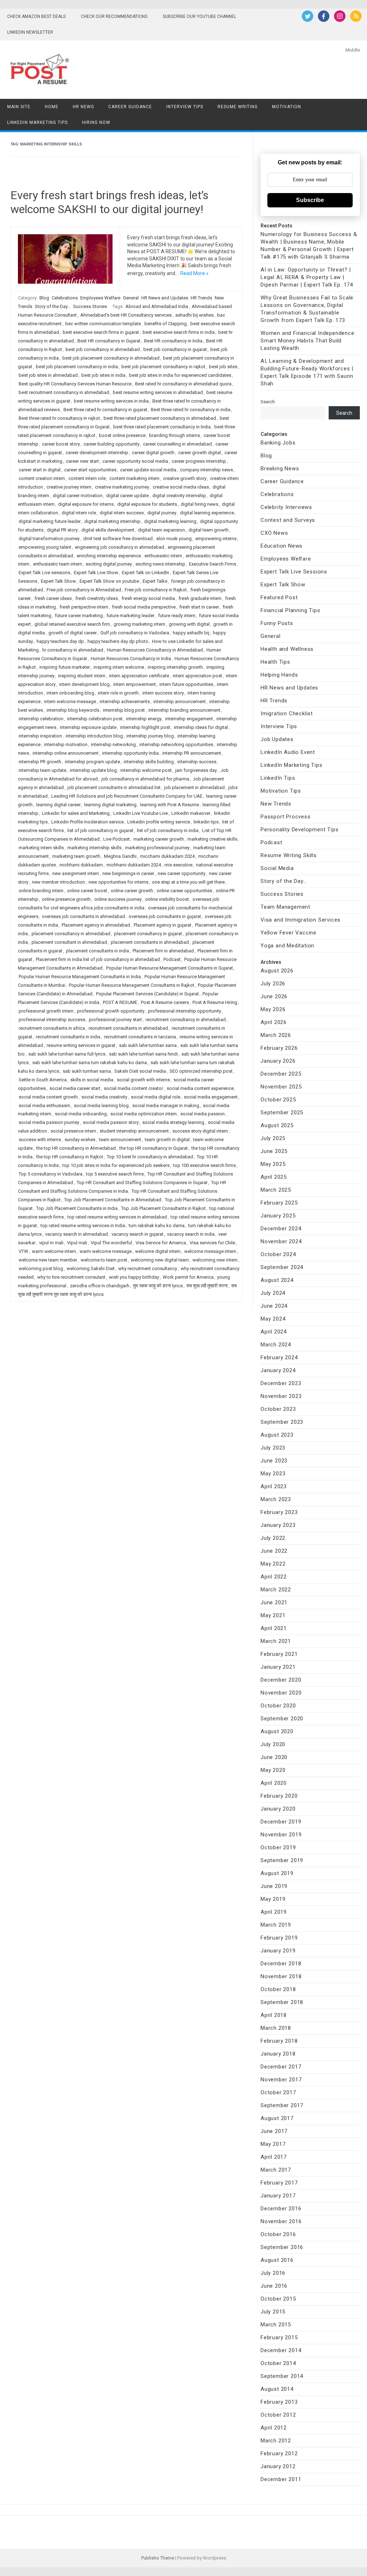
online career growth (132, 891)
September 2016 (282, 2247)
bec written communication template (103, 324)
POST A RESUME (120, 1002)
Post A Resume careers (165, 1002)
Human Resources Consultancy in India (131, 659)
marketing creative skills (212, 839)
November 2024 (281, 1241)
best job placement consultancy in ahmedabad (111, 358)
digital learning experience (207, 513)
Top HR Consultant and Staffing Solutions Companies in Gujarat (142, 1183)
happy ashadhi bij (191, 633)
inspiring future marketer (65, 667)
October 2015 (278, 2299)
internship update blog (93, 770)
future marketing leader (130, 616)
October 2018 (278, 1989)
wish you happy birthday (134, 1277)
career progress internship (199, 461)
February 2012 (279, 2454)
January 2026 (278, 1061)
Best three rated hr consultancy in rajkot (59, 418)
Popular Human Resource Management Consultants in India (80, 977)
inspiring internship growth (175, 667)
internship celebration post (95, 719)
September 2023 (282, 1422)
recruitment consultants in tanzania (140, 1037)
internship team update (42, 770)
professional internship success (52, 1020)
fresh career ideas (53, 598)
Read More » (194, 273)
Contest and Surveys (288, 520)
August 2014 (277, 2389)
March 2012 (276, 2441)
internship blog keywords (73, 710)
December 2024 (281, 1229)
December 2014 (281, 2350)
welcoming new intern (215, 1260)
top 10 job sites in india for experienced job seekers (116, 1165)
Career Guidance (130, 107)
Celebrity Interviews (286, 507)
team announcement (120, 1140)
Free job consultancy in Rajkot (156, 590)
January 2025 (278, 1216)
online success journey (118, 899)
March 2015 (276, 2325)
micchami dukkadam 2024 (167, 856)
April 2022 (274, 1577)
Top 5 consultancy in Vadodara (51, 1174)
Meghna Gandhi (120, 856)
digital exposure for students (147, 504)
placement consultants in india (97, 951)
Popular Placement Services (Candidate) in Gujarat (147, 994)
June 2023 (274, 1461)
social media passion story (111, 1122)
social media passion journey (49, 1122)
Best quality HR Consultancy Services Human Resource (75, 384)
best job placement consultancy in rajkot (163, 367)
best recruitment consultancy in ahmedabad (64, 392)
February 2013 (279, 2402)
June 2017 (274, 2131)
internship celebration (41, 719)
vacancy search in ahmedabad (77, 1234)
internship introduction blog (94, 736)
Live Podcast (116, 839)
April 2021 (274, 1628)
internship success (197, 762)
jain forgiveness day (196, 770)
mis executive (178, 865)
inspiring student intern (82, 676)
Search (268, 402)
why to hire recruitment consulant (71, 1277)
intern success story (163, 693)
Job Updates (277, 739)
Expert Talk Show (58, 581)
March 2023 (276, 1499)
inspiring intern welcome (119, 667)
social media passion (202, 1114)
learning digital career (58, 805)
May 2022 (273, 1564)
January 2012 (278, 2466)
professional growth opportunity (111, 1011)
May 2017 (273, 2144)
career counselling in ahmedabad (177, 444)
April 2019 (274, 1912)
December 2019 (281, 1822)
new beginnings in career (128, 873)
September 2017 (282, 2105)
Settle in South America (43, 1080)
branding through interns (175, 435)
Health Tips (275, 662)
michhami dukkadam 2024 (134, 865)
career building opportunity (111, 444)
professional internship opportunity (185, 1011)
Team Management (285, 907)
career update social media (148, 470)
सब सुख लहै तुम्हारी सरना (207, 1286)
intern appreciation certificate (139, 676)
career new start (82, 461)
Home (52, 107)
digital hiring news (199, 504)
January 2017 (278, 2196)
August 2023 (277, 1435)
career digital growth (153, 453)
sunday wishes (80, 1140)
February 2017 (279, 2183)
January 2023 (278, 1525)
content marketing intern (134, 478)
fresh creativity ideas (97, 598)
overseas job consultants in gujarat (165, 916)
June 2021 (274, 1602)
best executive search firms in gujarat (101, 332)
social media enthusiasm (44, 1106)
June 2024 (274, 1306)
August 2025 (277, 1125)
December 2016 (281, 2209)
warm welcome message (106, 1251)
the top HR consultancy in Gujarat (154, 1148)
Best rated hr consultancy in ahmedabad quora (183, 384)
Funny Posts (277, 623)
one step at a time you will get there (188, 882)
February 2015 (279, 2337)
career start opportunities (90, 470)
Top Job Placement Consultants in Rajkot (163, 1208)
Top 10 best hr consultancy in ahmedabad (150, 1157)
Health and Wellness (287, 649)
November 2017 (281, 2080)
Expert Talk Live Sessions (294, 572)
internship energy (144, 719)
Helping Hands (279, 675)
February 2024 (279, 1357)
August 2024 (277, 1280)
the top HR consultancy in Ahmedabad (76, 1148)
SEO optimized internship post (201, 1071)
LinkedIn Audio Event (288, 752)
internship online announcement (66, 753)
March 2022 (276, 1590)
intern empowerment (135, 684)
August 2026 (277, 971)
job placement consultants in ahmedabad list (114, 787)
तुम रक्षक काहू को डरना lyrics (158, 1286)
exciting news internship (160, 564)
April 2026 (274, 1022)
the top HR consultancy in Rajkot (70, 1157)
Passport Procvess (286, 817)
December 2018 (281, 1964)
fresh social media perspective (144, 607)
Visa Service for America (161, 1243)
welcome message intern (210, 1251)
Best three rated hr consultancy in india (191, 410)
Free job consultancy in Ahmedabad (84, 590)
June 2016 (274, 2286)
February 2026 (279, 1048)
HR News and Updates (165, 298)
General (131, 298)
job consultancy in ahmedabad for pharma (145, 779)
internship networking (113, 744)
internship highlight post (145, 727)
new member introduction (58, 882)
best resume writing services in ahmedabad (158, 392)
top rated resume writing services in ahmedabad (117, 1217)
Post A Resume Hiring (215, 1002)
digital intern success (122, 513)
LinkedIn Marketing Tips (37, 122)
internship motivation (66, 744)
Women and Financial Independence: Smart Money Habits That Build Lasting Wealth (308, 341)
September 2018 (282, 2002)
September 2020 (282, 1719)
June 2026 (274, 996)
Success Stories (90, 306)
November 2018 (281, 1976)
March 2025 (276, 1190)
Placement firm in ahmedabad (163, 951)
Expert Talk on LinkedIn (146, 573)
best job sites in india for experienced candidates (180, 375)
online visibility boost (167, 899)
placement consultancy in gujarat (148, 934)
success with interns (40, 1140)
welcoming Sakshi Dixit (91, 1268)
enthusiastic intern (163, 556)
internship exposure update (88, 727)
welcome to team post (104, 1260)
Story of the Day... (53, 306)
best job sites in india (103, 375)
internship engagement (189, 719)
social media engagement (211, 1097)
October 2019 (278, 1847)
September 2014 (282, 2376)
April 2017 (274, 2157)
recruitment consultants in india (68, 1037)
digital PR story (62, 530)
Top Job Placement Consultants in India (77, 1208)
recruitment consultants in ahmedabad (128, 1028)
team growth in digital (167, 1140)
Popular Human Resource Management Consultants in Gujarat (170, 968)
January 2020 (278, 1809)
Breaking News (280, 468)
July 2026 (273, 984)
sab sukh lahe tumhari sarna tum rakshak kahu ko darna (90, 1063)
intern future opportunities (186, 684)
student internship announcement (134, 1131)
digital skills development (108, 530)
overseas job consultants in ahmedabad (84, 916)
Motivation (287, 107)
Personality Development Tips (299, 830)
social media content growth (48, 1097)
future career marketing (79, 616)
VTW (23, 1251)
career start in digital (40, 470)
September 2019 (282, 1860)
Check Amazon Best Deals (36, 16)
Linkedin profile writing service (159, 822)
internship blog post (124, 710)
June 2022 (274, 1551)
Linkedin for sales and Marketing (76, 813)
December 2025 (281, 1074)
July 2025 (273, 1138)
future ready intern (177, 616)
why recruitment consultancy (148, 1268)
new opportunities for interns (118, 882)
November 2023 (281, 1396)
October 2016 (278, 2234)
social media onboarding (81, 1114)
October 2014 (278, 2363)
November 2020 (281, 1693)
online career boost (87, 891)
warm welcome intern (54, 1251)
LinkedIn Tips (278, 778)
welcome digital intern (158, 1251)
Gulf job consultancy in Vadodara (135, 633)
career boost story (61, 444)
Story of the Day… (284, 881)
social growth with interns (143, 1080)
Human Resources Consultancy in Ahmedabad (155, 650)
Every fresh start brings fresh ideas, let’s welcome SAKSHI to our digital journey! (109, 202)
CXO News (274, 533)
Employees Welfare (100, 298)
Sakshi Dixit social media (140, 1071)
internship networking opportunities (176, 744)
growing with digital (189, 624)
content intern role (87, 478)
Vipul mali (77, 1243)
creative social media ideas (181, 487)
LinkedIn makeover (191, 813)
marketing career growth (159, 839)
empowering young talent (45, 547)
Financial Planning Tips (290, 610)
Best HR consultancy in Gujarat (109, 341)
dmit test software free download (118, 539)
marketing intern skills (41, 848)
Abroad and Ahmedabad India (157, 306)
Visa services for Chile (212, 1243)
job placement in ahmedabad (194, 787)
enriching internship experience (109, 556)
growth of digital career (73, 633)
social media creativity (104, 1097)
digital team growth (209, 530)
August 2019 (277, 1873)
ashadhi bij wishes (194, 315)
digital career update (127, 496)
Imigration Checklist (287, 713)
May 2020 (273, 1770)
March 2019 (276, 1925)
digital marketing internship (112, 521)
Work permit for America (188, 1277)
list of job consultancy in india (168, 830)
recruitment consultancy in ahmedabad (186, 1020)
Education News (282, 546)
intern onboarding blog (70, 693)
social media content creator (134, 1088)
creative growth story (185, 478)
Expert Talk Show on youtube (109, 581)
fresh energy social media (148, 598)
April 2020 (274, 1783)
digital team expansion (161, 530)
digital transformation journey (49, 539)
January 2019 (278, 1951)
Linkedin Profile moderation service (87, 822)
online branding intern (41, 891)
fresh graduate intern (200, 598)
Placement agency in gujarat (163, 925)
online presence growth (66, 899)
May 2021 (273, 1615)
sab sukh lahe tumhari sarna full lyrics (67, 1054)
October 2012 (278, 2415)
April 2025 (274, 1177)
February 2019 (279, 1938)
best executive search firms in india (179, 332)
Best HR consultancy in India (173, 341)
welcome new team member (48, 1260)
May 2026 (273, 1009)
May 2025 (273, 1164)
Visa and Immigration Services (301, 920)
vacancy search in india (191, 1234)
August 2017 (277, 2118)
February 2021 (279, 1654)
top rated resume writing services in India (83, 1225)
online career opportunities (184, 891)
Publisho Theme (158, 2558)
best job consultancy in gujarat (175, 349)
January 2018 (278, 2054)
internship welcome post (146, 770)
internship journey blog (150, 736)
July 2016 (273, 2273)
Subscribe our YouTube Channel (199, 16)
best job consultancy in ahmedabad (103, 349)
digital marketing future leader (50, 521)
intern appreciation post (197, 676)
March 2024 (276, 1345)
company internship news (206, 470)
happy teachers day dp (60, 641)
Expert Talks (155, 581)
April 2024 (274, 1332)
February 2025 (279, 1203)
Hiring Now (96, 122)
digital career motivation (78, 496)
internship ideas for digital (201, 727)
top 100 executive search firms (204, 1165)
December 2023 (281, 1383)
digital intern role (79, 513)
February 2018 (279, 2041)
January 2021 (278, 1667)
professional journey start (115, 1020)
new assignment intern (76, 873)
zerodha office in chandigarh (100, 1286)
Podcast (172, 959)
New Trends (276, 804)
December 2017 (281, 2067)
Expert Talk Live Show (96, 573)
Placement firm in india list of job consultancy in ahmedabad (98, 959)
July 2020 (273, 1744)
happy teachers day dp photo (118, 641)
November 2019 (281, 1835)
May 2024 (273, 1319)
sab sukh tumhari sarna (87, 1071)
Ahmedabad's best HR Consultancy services (126, 315)
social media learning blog (101, 1106)
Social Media (277, 868)
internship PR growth (40, 762)
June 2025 (274, 1151)
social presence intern (73, 1131)
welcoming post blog (41, 1268)
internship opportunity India (130, 753)
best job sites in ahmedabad (48, 375)
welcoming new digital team (160, 1260)
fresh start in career (199, 607)
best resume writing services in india (111, 401)
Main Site (19, 107)
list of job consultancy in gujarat (100, 830)
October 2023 (278, 1409)
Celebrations (65, 298)
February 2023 (279, 1512)
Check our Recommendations (114, 16)
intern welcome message (70, 701)
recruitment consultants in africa (52, 1028)
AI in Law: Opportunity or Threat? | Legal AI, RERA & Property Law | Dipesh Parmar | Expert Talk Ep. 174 (307, 277)
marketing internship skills (94, 848)
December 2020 (281, 1680)
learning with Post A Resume (170, 805)
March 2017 (276, 2170)
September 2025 (282, 1112)
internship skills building (149, 762)
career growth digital (199, 453)
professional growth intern (46, 1011)
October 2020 (278, 1706)
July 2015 (273, 2312)
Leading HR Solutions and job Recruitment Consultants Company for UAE (127, 796)
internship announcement (180, 701)
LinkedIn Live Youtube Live (140, 813)
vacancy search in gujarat (137, 1234)
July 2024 (273, 1293)
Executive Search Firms (213, 564)
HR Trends (201, 298)
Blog (44, 298)
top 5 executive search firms (115, 1174)
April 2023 (274, 1486)
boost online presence (122, 435)
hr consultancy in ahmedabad (73, 650)
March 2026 (276, 1035)
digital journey (162, 513)
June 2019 (274, 1886)
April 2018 (274, 2015)
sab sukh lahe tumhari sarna (148, 1045)
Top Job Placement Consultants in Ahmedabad (113, 1200)
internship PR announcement (192, 753)
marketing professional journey (157, 848)
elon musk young (174, 539)
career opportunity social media (135, 461)
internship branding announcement (184, 710)
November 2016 (281, 2221)
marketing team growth (76, 856)
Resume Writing (238, 107)
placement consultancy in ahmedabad (71, 934)
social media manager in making (166, 1106)
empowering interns (216, 539)
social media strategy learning (173, 1122)
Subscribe (310, 200)
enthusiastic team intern (58, 564)
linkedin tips (206, 822)
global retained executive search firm (72, 624)
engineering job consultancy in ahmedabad (120, 547)
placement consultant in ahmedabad (69, 942)
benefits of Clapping (166, 324)
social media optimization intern (144, 1114)
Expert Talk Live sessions (44, 573)
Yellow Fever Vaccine (289, 933)
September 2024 (282, 1267)
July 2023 (273, 1448)
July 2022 (273, 1538)
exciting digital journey (109, 564)
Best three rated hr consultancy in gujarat (105, 410)
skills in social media (92, 1080)
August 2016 (277, 2260)
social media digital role (156, 1097)
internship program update (92, 762)
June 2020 (274, 1757)
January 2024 (278, 1370)
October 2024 (278, 1254)
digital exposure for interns (86, 504)
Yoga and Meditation (287, 946)
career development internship (97, 453)
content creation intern (42, 478)
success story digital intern (200, 1131)
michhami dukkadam (81, 865)
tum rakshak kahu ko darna (157, 1225)
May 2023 (273, 1474)
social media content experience (200, 1088)
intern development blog (84, 684)
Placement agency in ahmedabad (96, 925)
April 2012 (274, 2428)
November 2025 (281, 1087)
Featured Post (279, 597)
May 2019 (273, 1899)
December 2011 (281, 2479)
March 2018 (276, 2028)
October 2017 (278, 2092)
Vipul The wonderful (111, 1243)
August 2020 (277, 1731)
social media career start (75, 1088)
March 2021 (276, 1641)
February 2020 (279, 1796)
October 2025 (278, 1100)
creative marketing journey (122, 487)
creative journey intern (69, 487)
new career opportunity (182, 873)
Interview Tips (185, 107)
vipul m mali (51, 1243)
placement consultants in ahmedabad (150, 942)
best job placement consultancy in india (77, 367)
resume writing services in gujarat (81, 1045)
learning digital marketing (110, 805)
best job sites (223, 367)
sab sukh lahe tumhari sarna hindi (143, 1054)
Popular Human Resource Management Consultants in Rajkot (132, 985)
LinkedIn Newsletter (30, 32)
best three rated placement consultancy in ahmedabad (160, 418)
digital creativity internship (179, 496)
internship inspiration (40, 736)
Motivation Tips (281, 791)
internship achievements (125, 701)
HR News (83, 107)
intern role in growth (118, 693)
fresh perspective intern (84, 607)
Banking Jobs (278, 443)
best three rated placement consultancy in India (162, 427)
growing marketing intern (139, 624)
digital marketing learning (170, 521)
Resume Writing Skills (289, 855)
